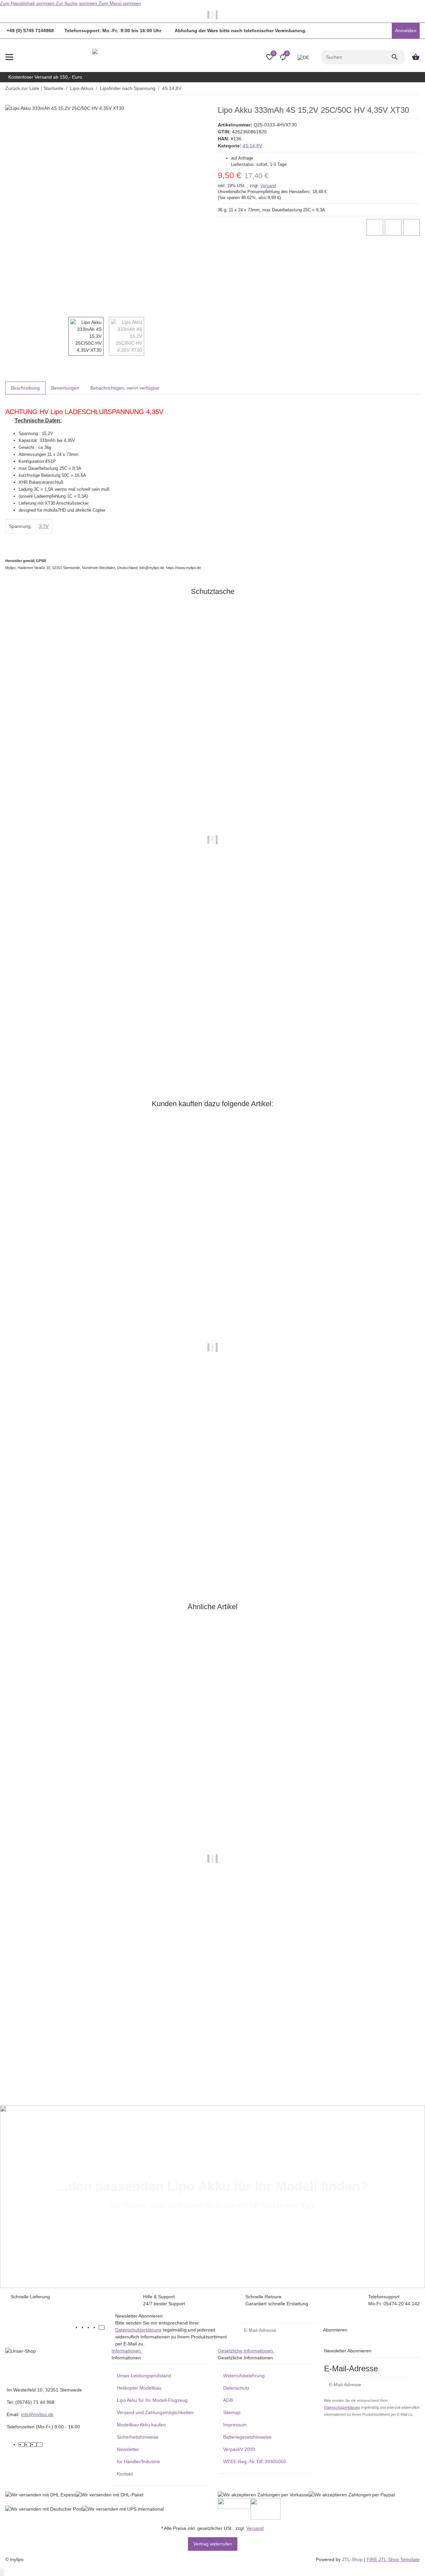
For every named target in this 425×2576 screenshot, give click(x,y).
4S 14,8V (252, 146)
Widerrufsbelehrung (244, 2376)
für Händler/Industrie (138, 2462)
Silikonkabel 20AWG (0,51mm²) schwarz (49, 1552)
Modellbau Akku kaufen (141, 2425)
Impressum (235, 2425)
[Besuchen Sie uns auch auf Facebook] (84, 2327)
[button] (385, 31)
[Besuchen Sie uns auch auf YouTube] (90, 2327)
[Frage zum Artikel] (411, 227)
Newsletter (128, 2449)
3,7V (44, 526)
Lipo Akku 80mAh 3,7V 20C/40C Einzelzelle (53, 2054)
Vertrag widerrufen (213, 2544)
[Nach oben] (2, 2572)
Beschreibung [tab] (25, 388)
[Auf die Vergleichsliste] (375, 227)
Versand (268, 186)
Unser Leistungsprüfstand (144, 2376)
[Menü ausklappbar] (9, 57)
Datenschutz (236, 2388)
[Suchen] (398, 57)
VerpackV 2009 (239, 2449)
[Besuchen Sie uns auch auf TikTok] (102, 2327)
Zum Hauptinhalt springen (28, 3)
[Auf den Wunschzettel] (393, 227)
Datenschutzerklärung (138, 2330)
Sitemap (232, 2412)
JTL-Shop (353, 2559)
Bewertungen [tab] (65, 388)
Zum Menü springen (120, 3)
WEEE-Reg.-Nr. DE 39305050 (255, 2462)
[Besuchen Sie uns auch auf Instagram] (96, 2327)
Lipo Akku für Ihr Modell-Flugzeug (152, 2400)
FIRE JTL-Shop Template (393, 2559)
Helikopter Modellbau (139, 2388)
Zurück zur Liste (22, 88)
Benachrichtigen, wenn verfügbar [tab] (125, 388)
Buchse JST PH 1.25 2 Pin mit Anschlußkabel (55, 1039)
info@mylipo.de (37, 2414)
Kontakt (125, 2474)
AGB (228, 2400)
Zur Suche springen (77, 3)
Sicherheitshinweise (138, 2437)
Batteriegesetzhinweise (247, 2437)
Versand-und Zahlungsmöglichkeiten (155, 2412)
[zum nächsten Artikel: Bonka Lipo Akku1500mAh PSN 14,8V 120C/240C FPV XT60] (415, 89)
